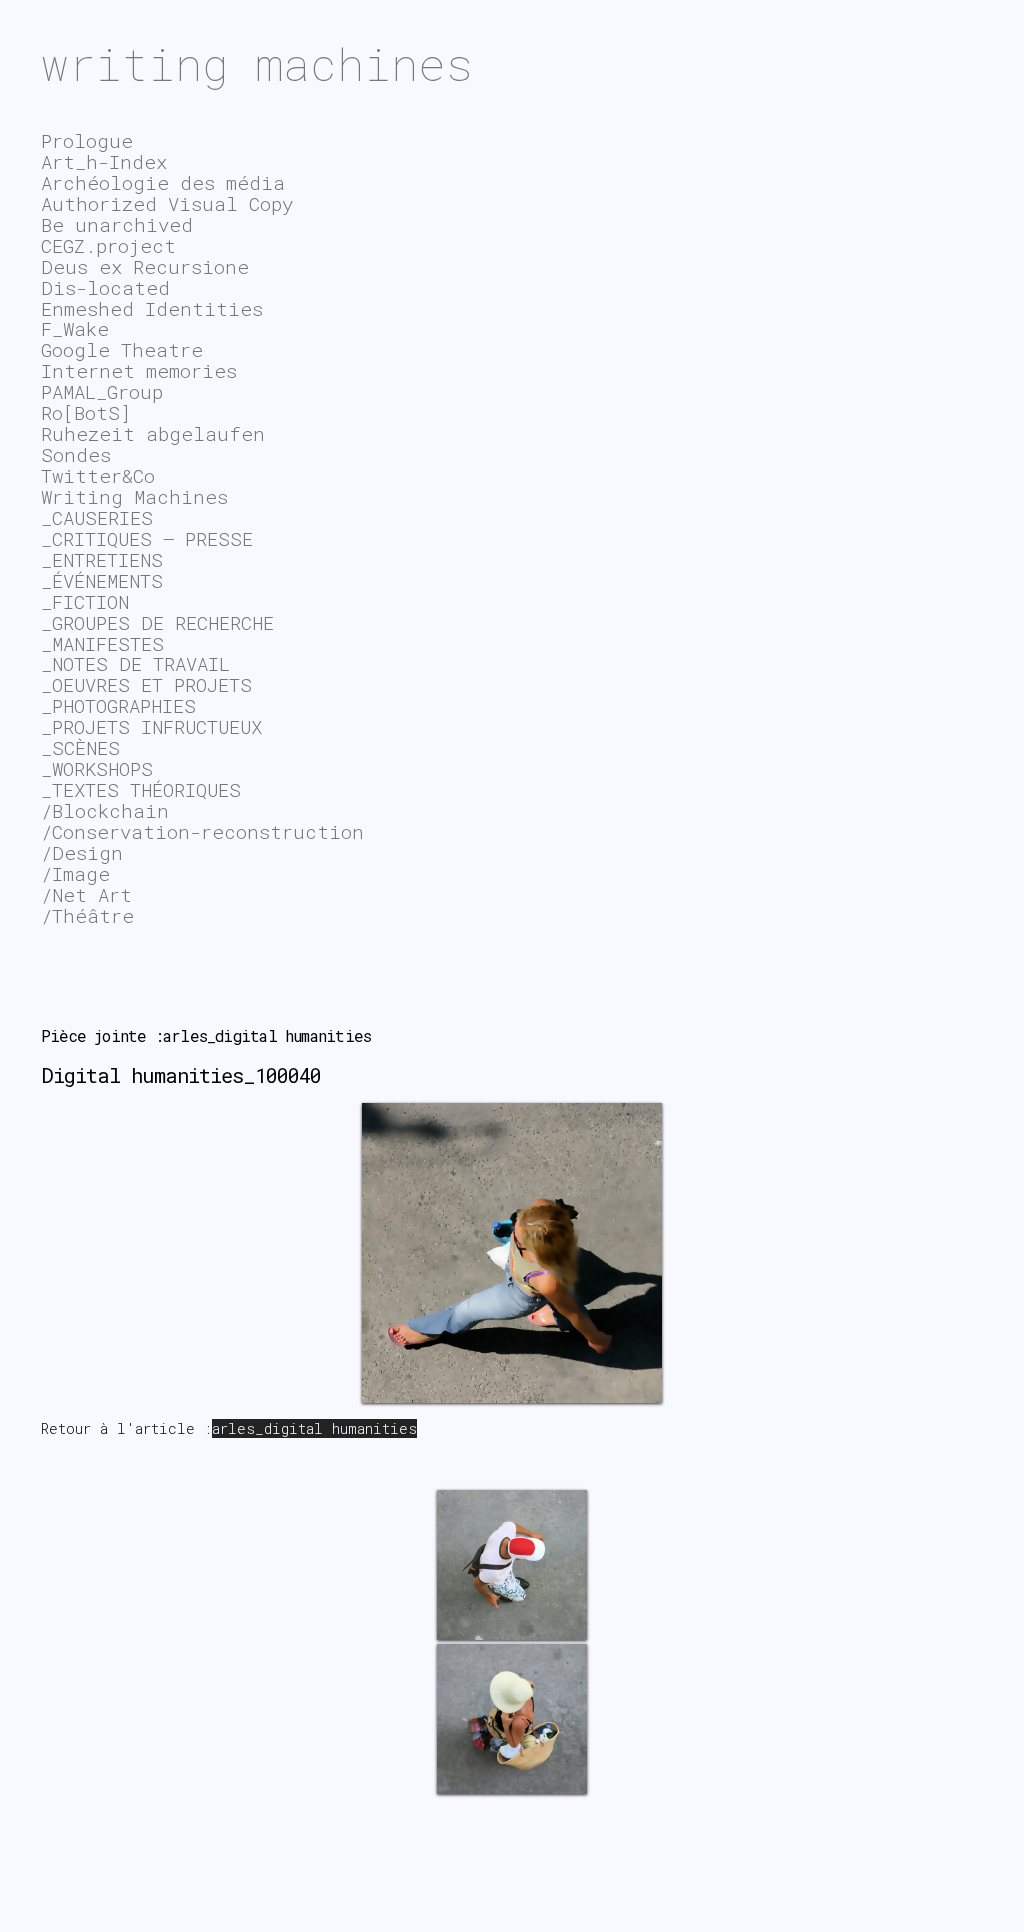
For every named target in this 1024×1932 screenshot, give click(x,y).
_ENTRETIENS (102, 559)
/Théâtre (87, 915)
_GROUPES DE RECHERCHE (157, 622)
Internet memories (139, 370)
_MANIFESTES (102, 643)
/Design (82, 852)
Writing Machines (134, 496)
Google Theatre (122, 349)
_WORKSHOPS (97, 768)
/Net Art (86, 894)
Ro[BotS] (86, 412)
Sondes (76, 454)
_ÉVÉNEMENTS (102, 580)
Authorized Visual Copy (167, 203)
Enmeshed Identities (152, 308)
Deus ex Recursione (145, 266)
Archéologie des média (163, 182)
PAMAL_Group (102, 391)
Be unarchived (117, 224)
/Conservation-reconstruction (202, 831)
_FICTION (85, 601)
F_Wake (75, 328)
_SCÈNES (80, 747)
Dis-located (105, 287)
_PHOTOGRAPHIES (118, 705)
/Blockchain (105, 810)
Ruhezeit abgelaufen (153, 433)
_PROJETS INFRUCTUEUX (151, 726)
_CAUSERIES (97, 517)
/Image (75, 873)
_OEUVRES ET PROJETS (146, 684)
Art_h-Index (104, 161)
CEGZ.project (108, 245)
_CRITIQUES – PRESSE (147, 538)
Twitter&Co (98, 475)
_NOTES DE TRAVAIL (135, 663)
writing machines (257, 63)
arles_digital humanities (314, 1428)
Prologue (87, 140)
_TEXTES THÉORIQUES (141, 789)
